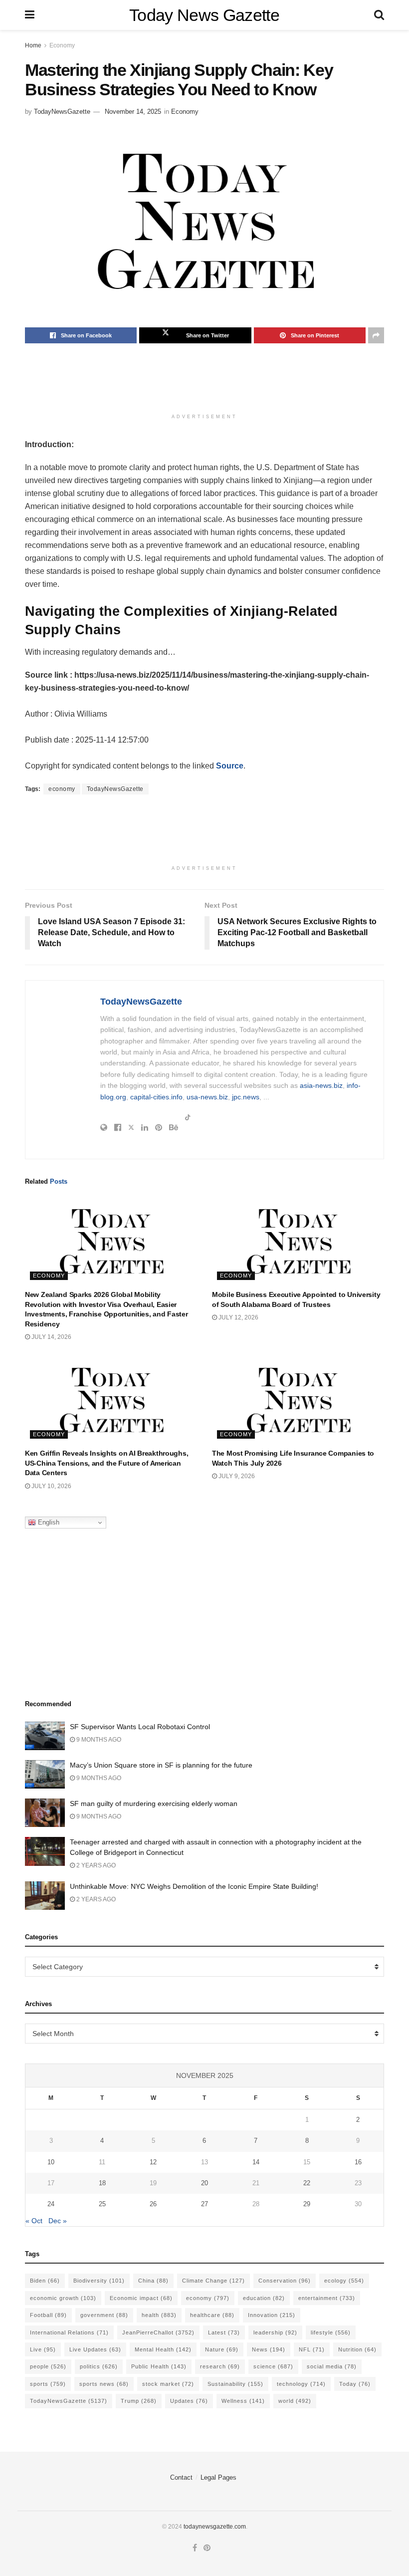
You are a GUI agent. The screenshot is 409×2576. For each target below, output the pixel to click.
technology (301, 2384)
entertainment (327, 2298)
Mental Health (163, 2349)
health (159, 2315)
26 (153, 2204)
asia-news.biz (321, 1085)
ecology (344, 2281)
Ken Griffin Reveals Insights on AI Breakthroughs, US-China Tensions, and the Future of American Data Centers (106, 1463)
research (220, 2366)
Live (43, 2349)
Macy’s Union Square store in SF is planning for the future (161, 1765)
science (273, 2366)
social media (332, 2366)
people (48, 2366)
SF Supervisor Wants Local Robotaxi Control (140, 1727)
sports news (104, 2384)
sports (48, 2384)
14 (256, 2162)
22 (307, 2183)
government (104, 2315)
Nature (222, 2349)
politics (99, 2366)
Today (355, 2384)
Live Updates (95, 2349)
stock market (168, 2384)
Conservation (285, 2281)
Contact (181, 2477)
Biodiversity (99, 2281)
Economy (62, 45)
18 (102, 2183)
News (269, 2349)
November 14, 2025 (133, 112)
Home (33, 45)
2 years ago (95, 1865)
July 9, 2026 (236, 1476)
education (264, 2298)
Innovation (272, 2315)
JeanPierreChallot (158, 2332)
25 (102, 2204)
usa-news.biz (207, 1097)
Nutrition (357, 2349)
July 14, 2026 (51, 1337)
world (295, 2401)
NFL (312, 2349)
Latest (224, 2332)
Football (48, 2315)
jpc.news (246, 1097)
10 (51, 2162)
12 (153, 2162)
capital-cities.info (156, 1097)
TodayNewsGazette (62, 112)
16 (358, 2162)
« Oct (34, 2221)
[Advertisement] (206, 383)
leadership (275, 2332)
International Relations (69, 2332)
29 (307, 2204)
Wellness (243, 2401)
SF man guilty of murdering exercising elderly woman (154, 1803)
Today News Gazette (204, 15)
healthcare (212, 2315)
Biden (45, 2281)
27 (204, 2204)
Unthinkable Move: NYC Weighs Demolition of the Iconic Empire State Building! (194, 1886)
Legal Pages (218, 2477)
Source (230, 766)
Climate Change (213, 2281)
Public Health (159, 2366)
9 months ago (98, 1740)
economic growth (63, 2298)
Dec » (58, 2221)
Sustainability (235, 2384)
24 (51, 2204)
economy (62, 789)
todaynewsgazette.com (215, 2527)
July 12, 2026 (238, 1317)
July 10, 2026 (51, 1486)
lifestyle (331, 2332)
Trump (139, 2401)
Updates (189, 2401)
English (48, 1522)
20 (204, 2183)
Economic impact (141, 2298)
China (153, 2281)
